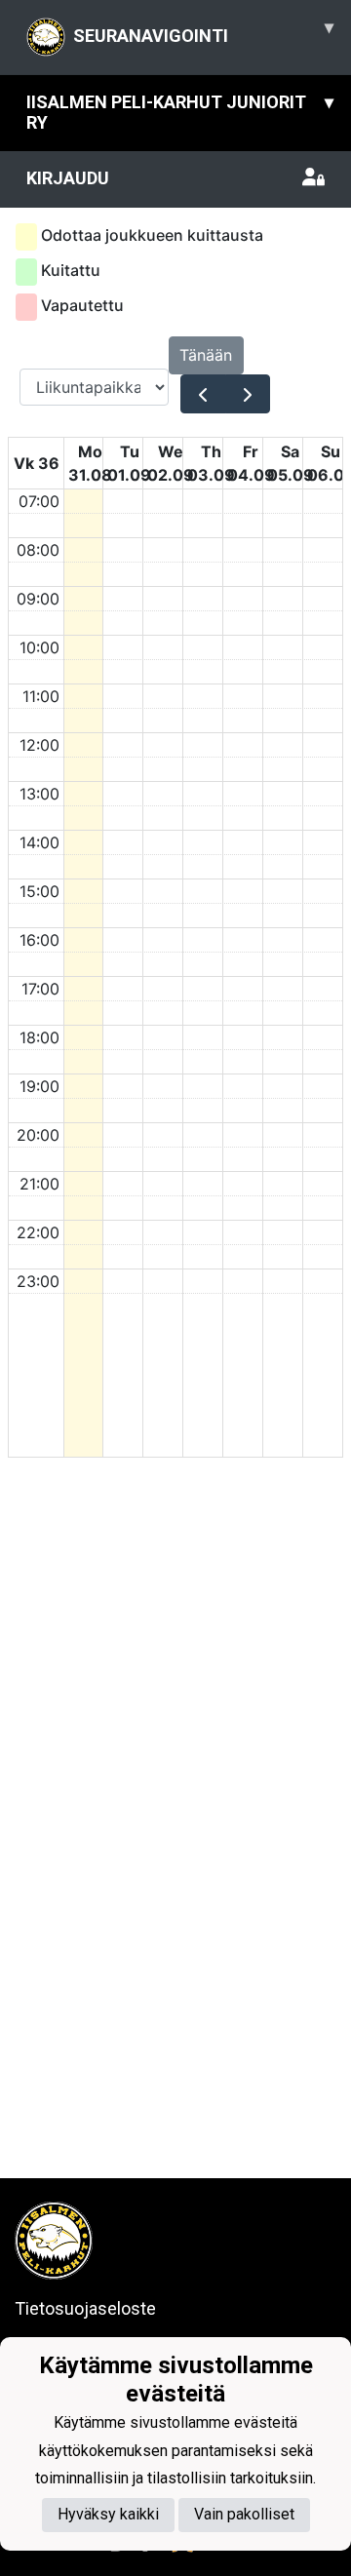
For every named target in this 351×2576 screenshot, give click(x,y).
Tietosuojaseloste (85, 2308)
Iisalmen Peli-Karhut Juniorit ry (180, 112)
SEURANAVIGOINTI (203, 31)
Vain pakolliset (244, 2514)
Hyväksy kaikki (108, 2514)
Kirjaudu (68, 178)
